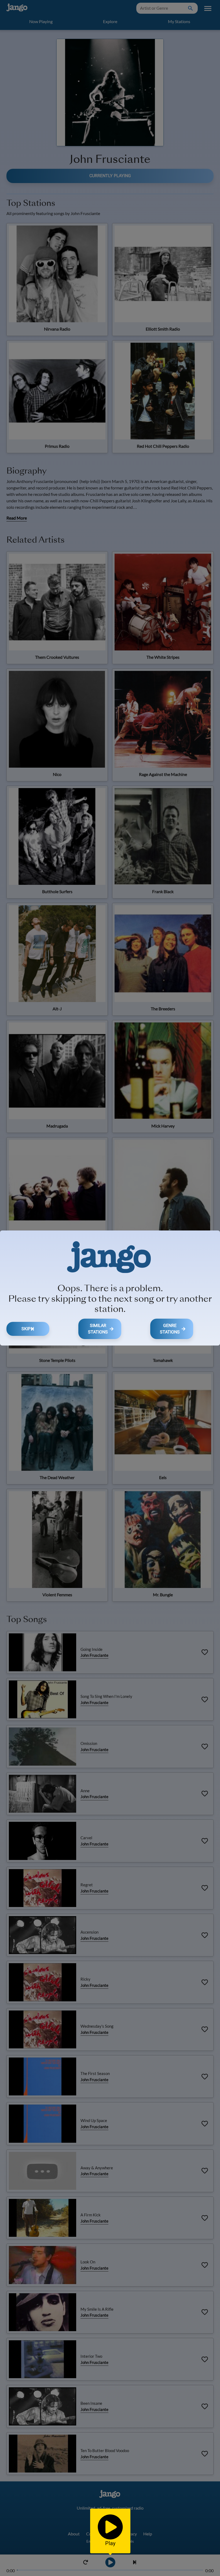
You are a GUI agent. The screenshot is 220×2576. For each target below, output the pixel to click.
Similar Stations (98, 1329)
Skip (26, 1329)
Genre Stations (170, 1329)
